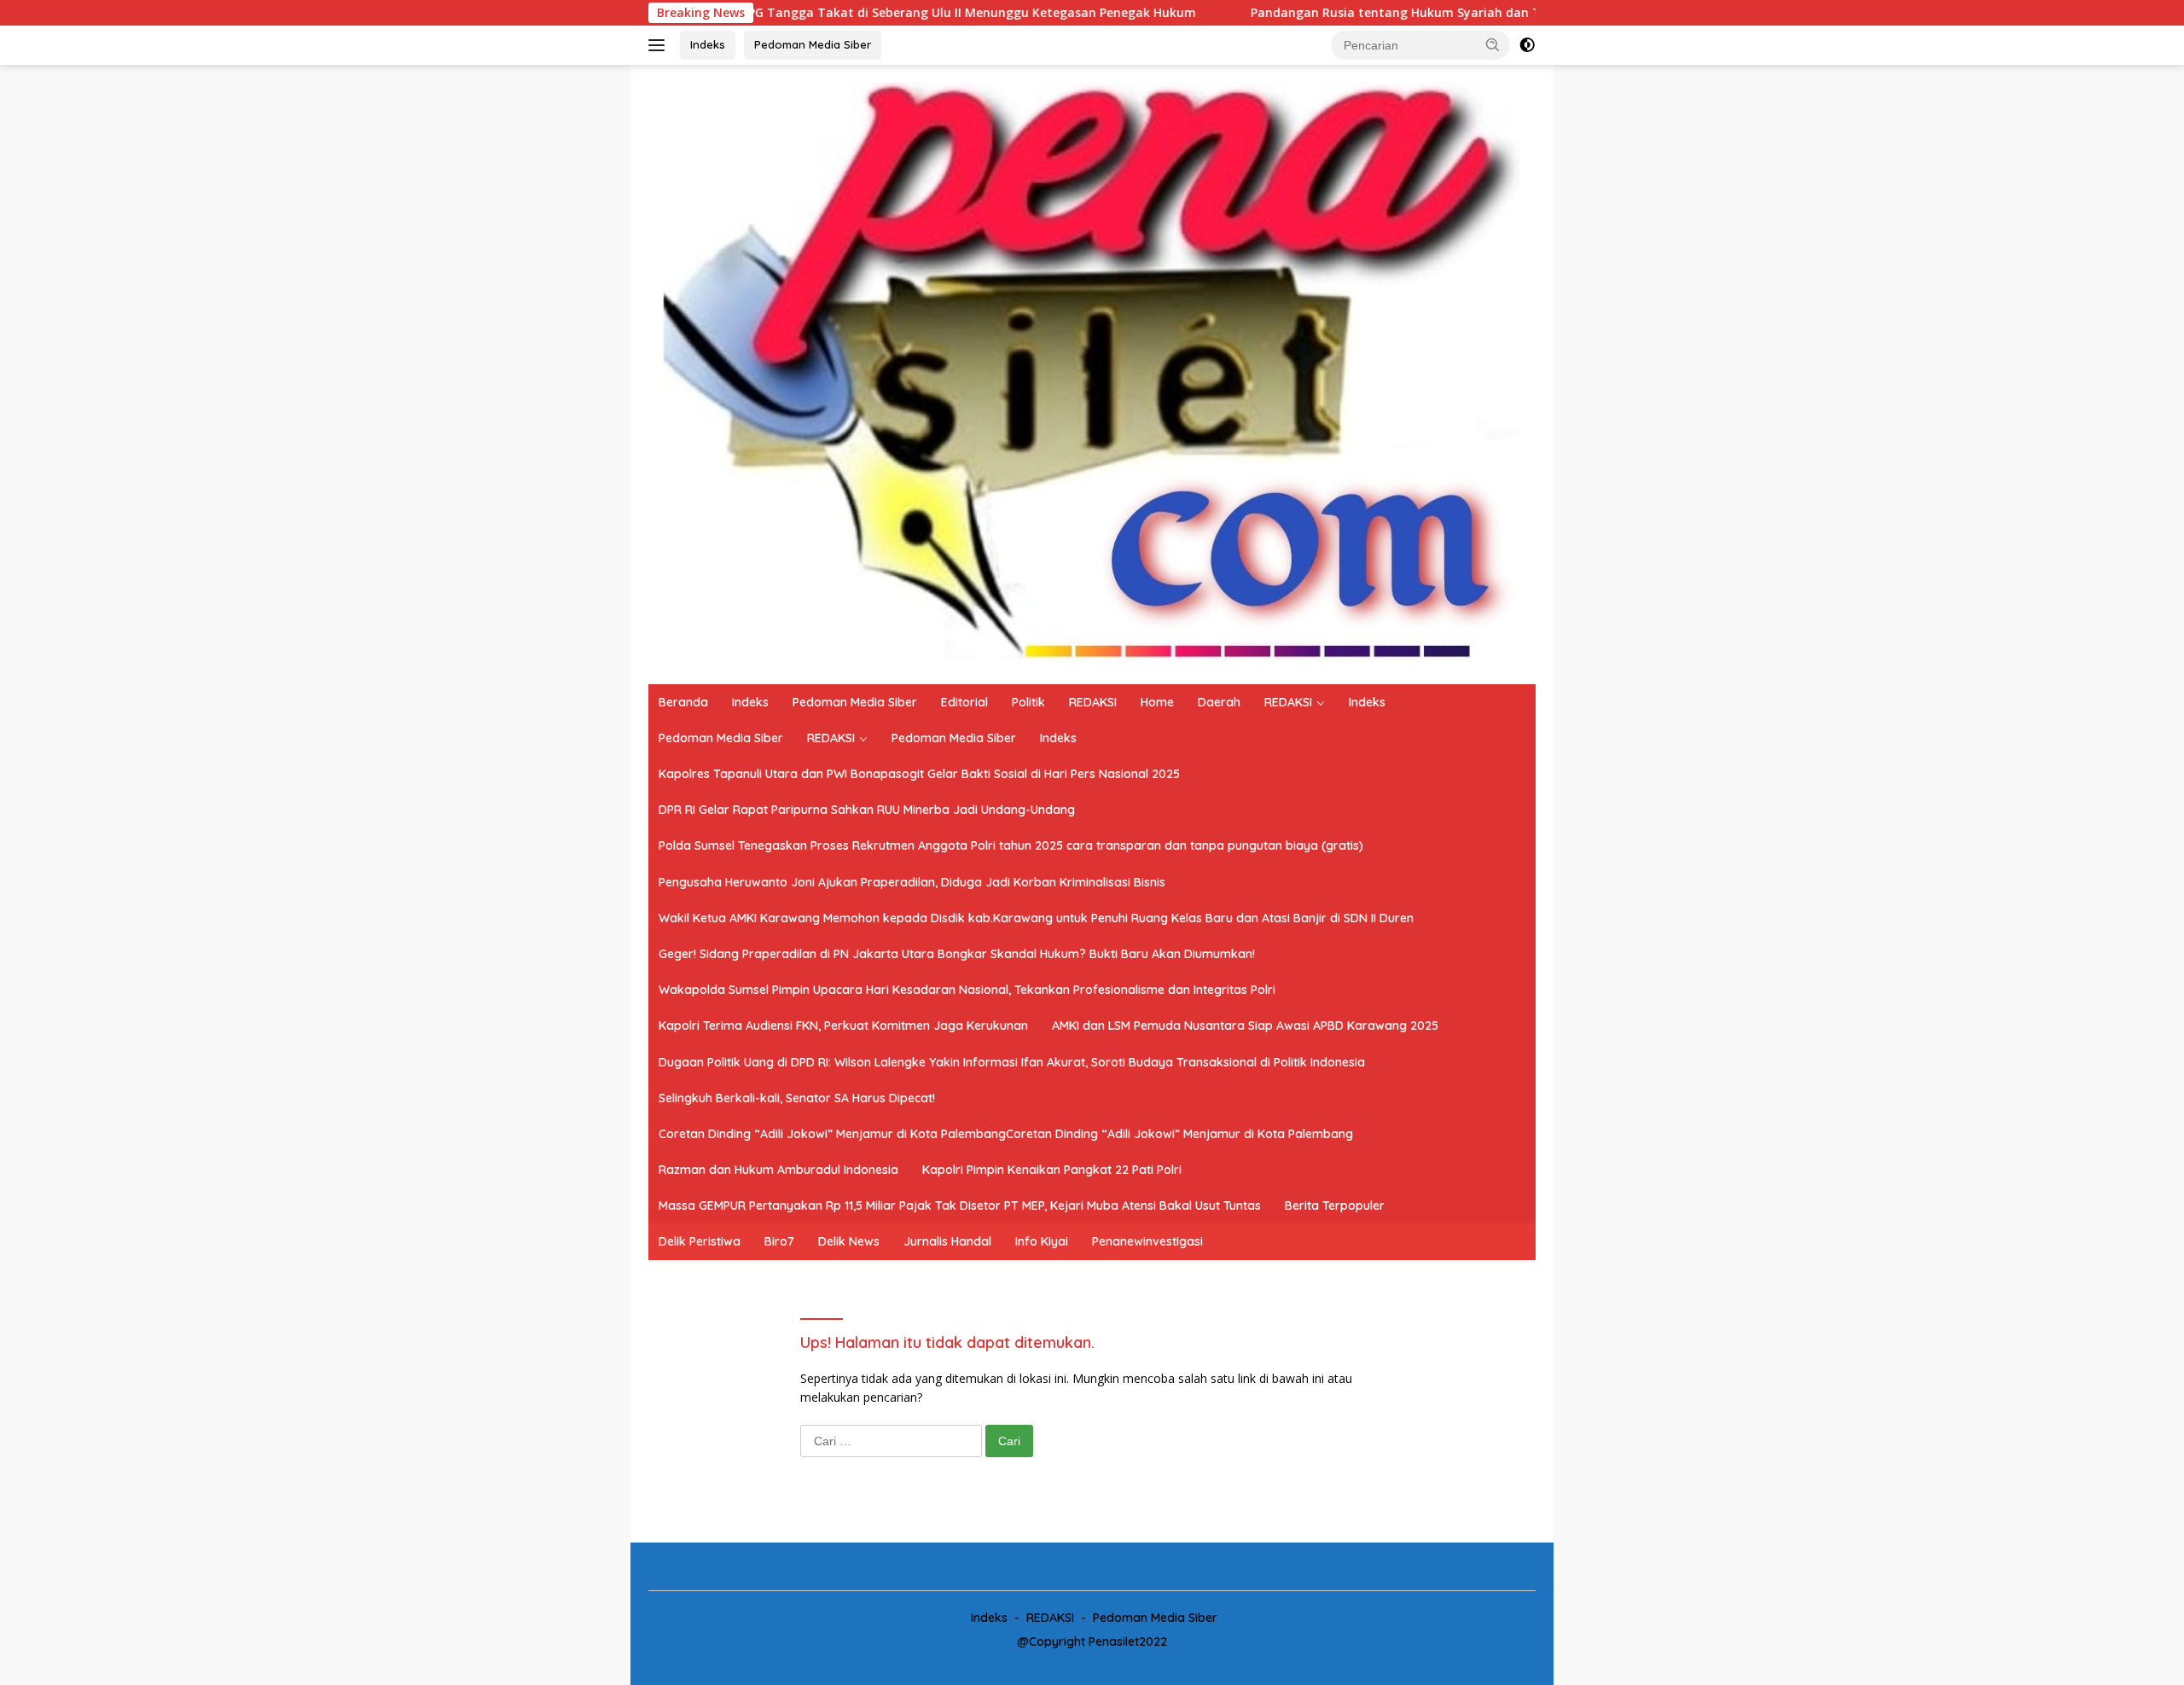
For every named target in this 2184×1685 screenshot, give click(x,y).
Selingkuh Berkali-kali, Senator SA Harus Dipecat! (797, 1098)
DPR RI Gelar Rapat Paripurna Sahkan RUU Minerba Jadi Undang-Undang (867, 810)
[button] (1493, 44)
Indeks (708, 44)
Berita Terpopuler (1335, 1206)
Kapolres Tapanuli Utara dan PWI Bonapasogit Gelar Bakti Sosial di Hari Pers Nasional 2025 (919, 774)
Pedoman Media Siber (813, 44)
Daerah (1219, 702)
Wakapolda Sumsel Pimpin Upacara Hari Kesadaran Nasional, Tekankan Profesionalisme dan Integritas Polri (967, 990)
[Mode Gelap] (1527, 45)
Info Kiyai (1042, 1241)
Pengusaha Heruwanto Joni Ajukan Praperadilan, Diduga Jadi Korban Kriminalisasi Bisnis (912, 882)
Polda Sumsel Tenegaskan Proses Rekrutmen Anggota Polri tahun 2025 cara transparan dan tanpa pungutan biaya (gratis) (1011, 845)
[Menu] (660, 45)
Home (1157, 702)
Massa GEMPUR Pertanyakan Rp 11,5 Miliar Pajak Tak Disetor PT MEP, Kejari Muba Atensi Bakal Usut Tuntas (960, 1206)
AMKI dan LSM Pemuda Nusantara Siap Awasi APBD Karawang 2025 (1245, 1026)
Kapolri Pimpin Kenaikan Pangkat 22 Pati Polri (1052, 1170)
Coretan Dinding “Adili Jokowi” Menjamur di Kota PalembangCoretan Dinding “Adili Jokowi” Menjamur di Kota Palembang (1006, 1134)
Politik (1028, 702)
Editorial (964, 702)
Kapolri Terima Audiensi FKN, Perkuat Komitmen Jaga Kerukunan (843, 1026)
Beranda (683, 702)
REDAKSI (1093, 702)
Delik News (849, 1241)
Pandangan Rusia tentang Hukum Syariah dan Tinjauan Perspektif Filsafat (1359, 13)
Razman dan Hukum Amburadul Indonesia (778, 1170)
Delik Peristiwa (700, 1241)
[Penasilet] (1092, 373)
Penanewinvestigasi (1147, 1241)
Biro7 (779, 1241)
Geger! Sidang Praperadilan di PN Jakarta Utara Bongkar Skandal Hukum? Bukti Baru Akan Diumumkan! (957, 954)
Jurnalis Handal (947, 1241)
